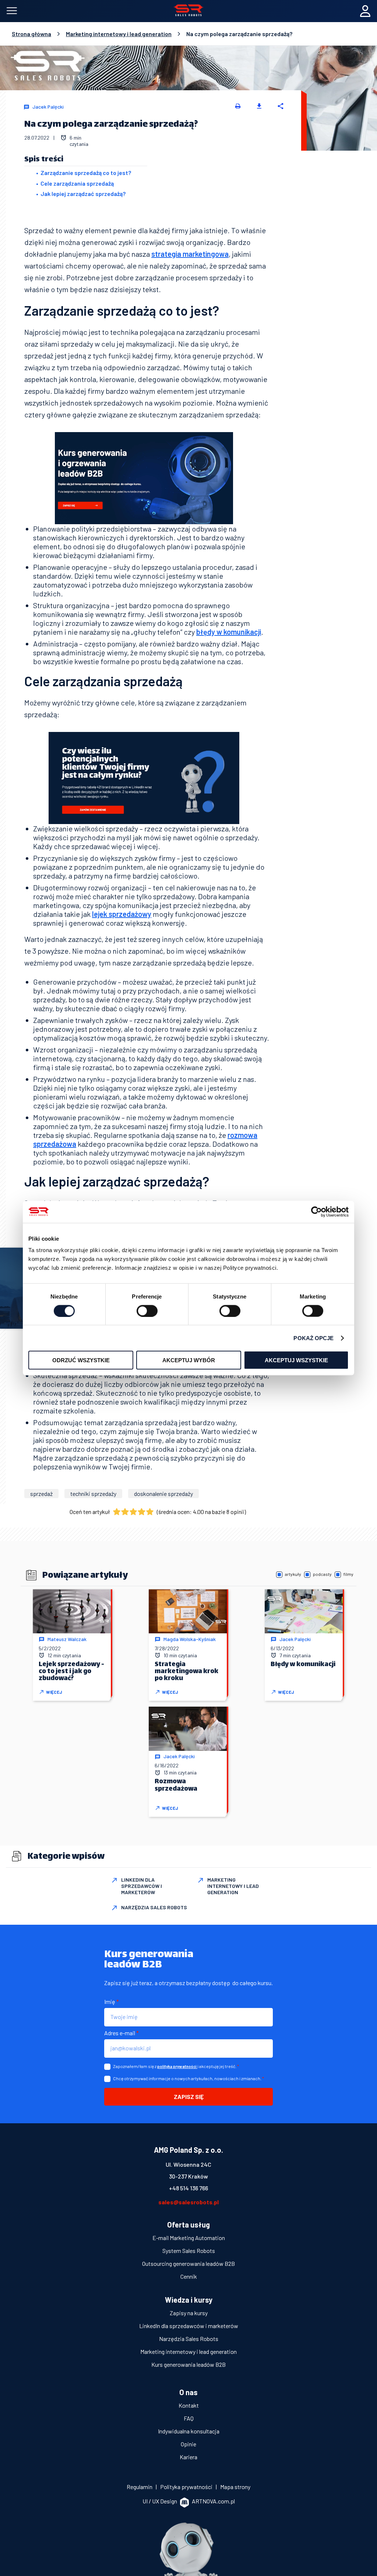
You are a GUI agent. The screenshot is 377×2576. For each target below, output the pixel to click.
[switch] (147, 1311)
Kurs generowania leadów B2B (188, 2364)
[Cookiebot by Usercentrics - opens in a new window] (316, 1212)
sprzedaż (41, 1494)
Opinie (188, 2444)
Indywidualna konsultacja (189, 2431)
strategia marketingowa (190, 254)
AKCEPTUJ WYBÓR (189, 1360)
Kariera (188, 2457)
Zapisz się (189, 2097)
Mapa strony (235, 2487)
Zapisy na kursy (189, 2313)
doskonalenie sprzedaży (163, 1494)
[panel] (365, 11)
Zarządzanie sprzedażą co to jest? (86, 173)
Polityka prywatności (187, 2487)
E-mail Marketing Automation (189, 2238)
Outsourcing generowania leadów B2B (188, 2263)
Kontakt (189, 2405)
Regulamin (140, 2487)
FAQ (189, 2418)
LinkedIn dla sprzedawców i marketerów (189, 2326)
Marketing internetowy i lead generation (119, 34)
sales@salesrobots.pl (188, 2202)
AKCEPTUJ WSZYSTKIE (296, 1360)
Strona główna (31, 34)
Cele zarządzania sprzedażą (77, 183)
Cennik (189, 2276)
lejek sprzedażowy (122, 914)
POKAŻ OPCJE (313, 1338)
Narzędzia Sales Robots (189, 2339)
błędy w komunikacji (229, 632)
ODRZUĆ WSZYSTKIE (81, 1360)
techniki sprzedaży (93, 1494)
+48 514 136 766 (188, 2188)
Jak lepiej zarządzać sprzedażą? (83, 194)
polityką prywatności (177, 2066)
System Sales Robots (189, 2251)
